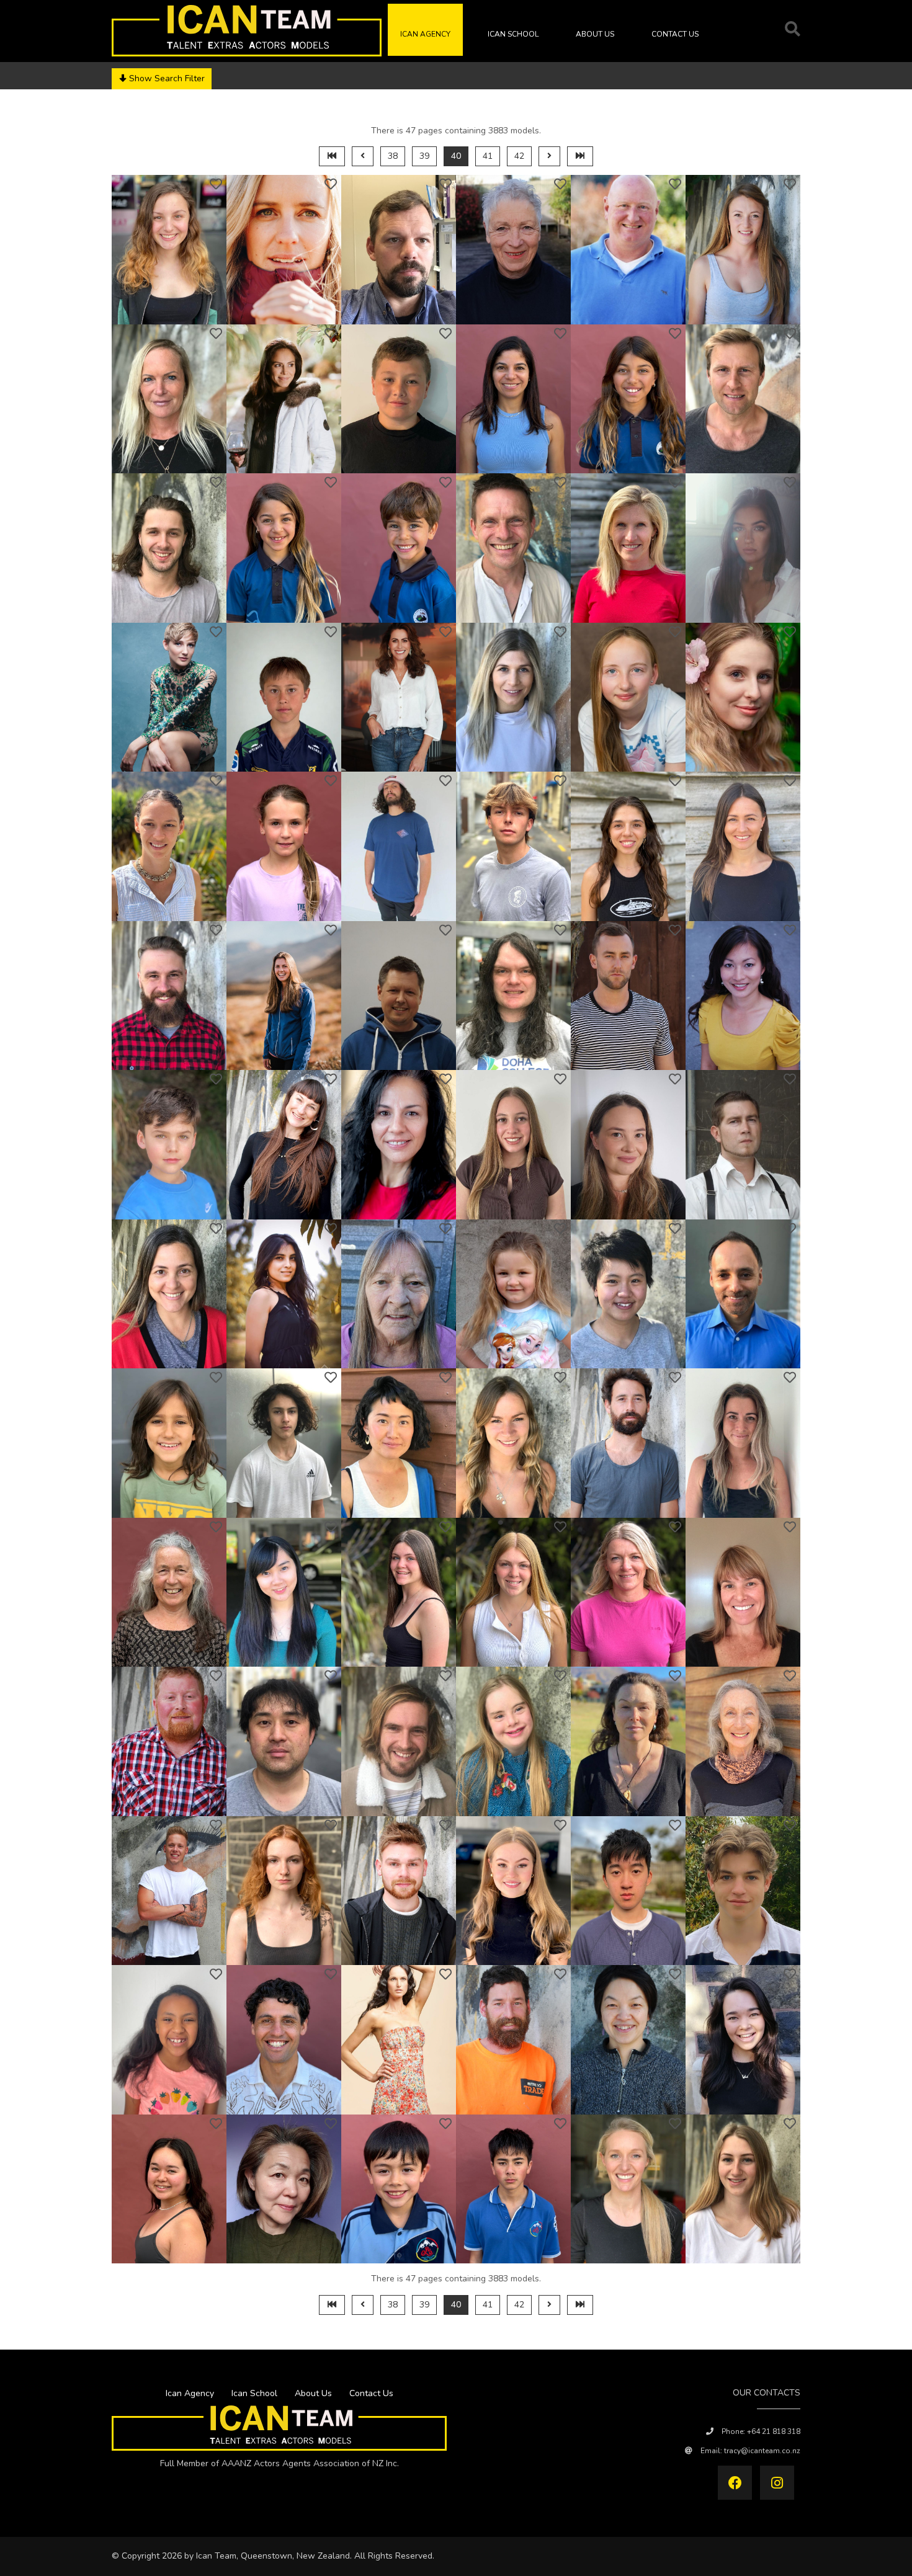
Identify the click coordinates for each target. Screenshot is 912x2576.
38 (393, 156)
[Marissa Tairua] (399, 2040)
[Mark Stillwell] (513, 548)
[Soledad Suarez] (169, 1294)
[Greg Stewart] (628, 250)
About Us (595, 34)
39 (424, 156)
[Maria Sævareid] (513, 1891)
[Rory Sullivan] (628, 1443)
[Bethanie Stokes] (169, 697)
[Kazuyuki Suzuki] (284, 1741)
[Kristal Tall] (628, 2189)
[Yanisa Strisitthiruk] (743, 996)
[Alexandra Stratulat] (628, 846)
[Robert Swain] (399, 1741)
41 (488, 156)
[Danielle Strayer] (284, 996)
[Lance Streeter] (399, 996)
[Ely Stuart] (284, 1145)
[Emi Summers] (513, 1593)
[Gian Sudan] (169, 1443)
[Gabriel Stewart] (399, 548)
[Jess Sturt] (628, 1145)
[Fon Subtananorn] (628, 1294)
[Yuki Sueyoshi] (399, 1443)
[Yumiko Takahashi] (284, 2189)
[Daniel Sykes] (169, 1891)
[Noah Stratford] (513, 846)
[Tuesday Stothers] (169, 846)
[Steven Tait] (513, 2040)
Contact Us (675, 34)
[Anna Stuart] (399, 1145)
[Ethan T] (628, 1891)
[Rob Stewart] (743, 399)
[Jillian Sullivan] (169, 1593)
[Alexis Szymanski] (399, 1891)
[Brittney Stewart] (743, 250)
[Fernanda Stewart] (513, 399)
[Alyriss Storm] (628, 697)
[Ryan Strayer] (169, 996)
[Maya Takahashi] (743, 2040)
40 (456, 156)
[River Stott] (284, 846)
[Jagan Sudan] (284, 1443)
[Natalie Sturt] (513, 1145)
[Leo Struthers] (169, 1145)
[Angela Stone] (399, 697)
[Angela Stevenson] (513, 250)
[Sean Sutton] (169, 1741)
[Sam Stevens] (399, 250)
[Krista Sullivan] (743, 1443)
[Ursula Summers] (399, 1593)
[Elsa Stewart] (284, 399)
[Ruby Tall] (743, 2189)
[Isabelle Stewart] (628, 399)
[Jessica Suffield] (513, 1443)
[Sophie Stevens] (284, 250)
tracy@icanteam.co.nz (762, 2451)
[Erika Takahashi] (169, 2189)
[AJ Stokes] (284, 697)
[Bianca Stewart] (284, 548)
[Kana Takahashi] (628, 2040)
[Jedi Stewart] (399, 399)
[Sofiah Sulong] (284, 1593)
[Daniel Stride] (513, 996)
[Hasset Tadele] (169, 2040)
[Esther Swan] (513, 1741)
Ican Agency (425, 34)
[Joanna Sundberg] (743, 1593)
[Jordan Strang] (399, 846)
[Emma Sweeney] (628, 1741)
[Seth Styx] (743, 1145)
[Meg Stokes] (743, 548)
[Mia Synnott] (284, 1891)
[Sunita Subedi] (284, 1294)
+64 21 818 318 (774, 2431)
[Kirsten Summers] (628, 1593)
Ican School (513, 34)
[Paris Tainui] (284, 2040)
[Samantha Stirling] (628, 548)
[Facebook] (735, 2483)
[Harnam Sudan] (743, 1294)
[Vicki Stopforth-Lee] (513, 697)
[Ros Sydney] (743, 1741)
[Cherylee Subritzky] (513, 1294)
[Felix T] (743, 1891)
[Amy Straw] (743, 846)
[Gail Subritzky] (399, 1294)
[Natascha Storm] (743, 697)
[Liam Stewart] (169, 548)
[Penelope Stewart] (169, 399)
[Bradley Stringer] (628, 996)
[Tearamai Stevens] (169, 250)
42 (519, 156)
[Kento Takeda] (399, 2189)
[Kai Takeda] (513, 2189)
